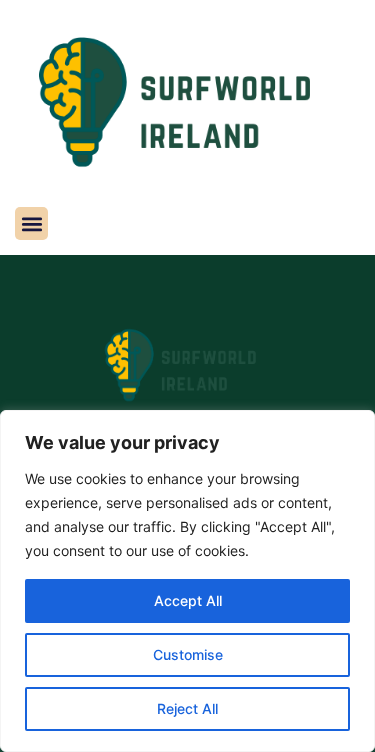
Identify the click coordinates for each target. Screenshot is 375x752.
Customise (188, 654)
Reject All (187, 708)
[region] (187, 581)
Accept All (188, 600)
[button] (31, 223)
